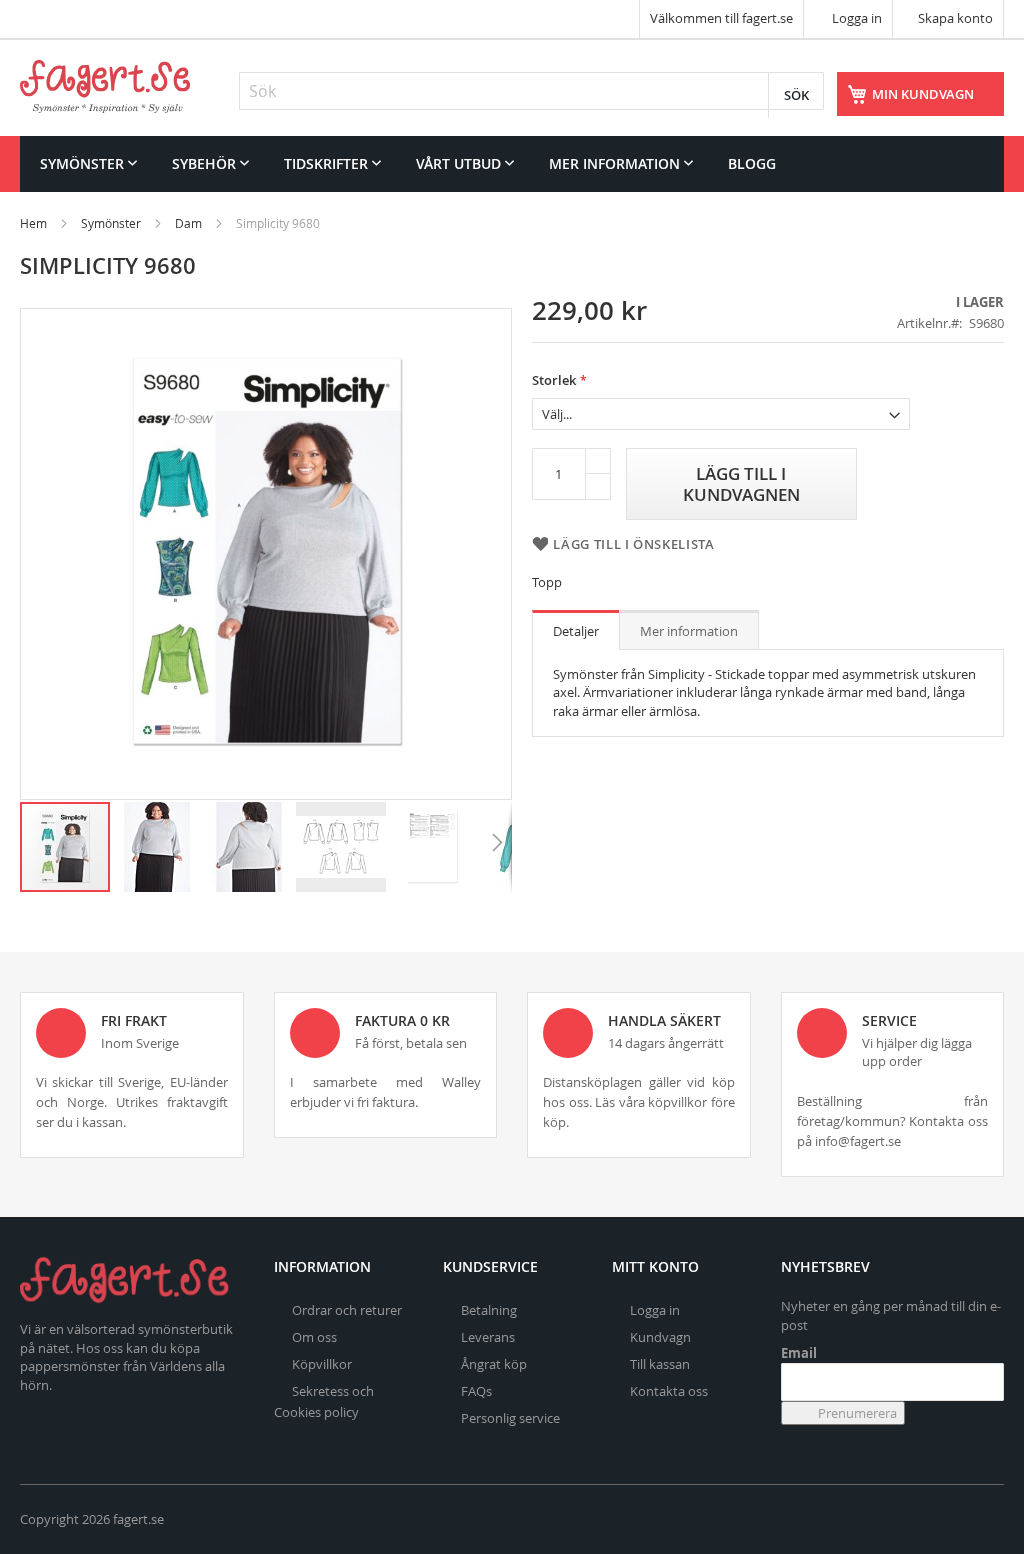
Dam (188, 223)
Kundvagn (660, 1337)
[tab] (576, 630)
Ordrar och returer (347, 1310)
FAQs (476, 1391)
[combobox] (531, 91)
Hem (33, 223)
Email (799, 1353)
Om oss (314, 1337)
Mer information (689, 631)
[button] (158, 847)
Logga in (855, 18)
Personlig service (510, 1418)
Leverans (488, 1337)
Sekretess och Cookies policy (324, 1401)
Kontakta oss (669, 1391)
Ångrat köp (494, 1364)
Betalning (489, 1310)
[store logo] (105, 86)
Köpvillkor (322, 1364)
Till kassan (660, 1364)
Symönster (111, 223)
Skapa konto (955, 18)
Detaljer (576, 631)
